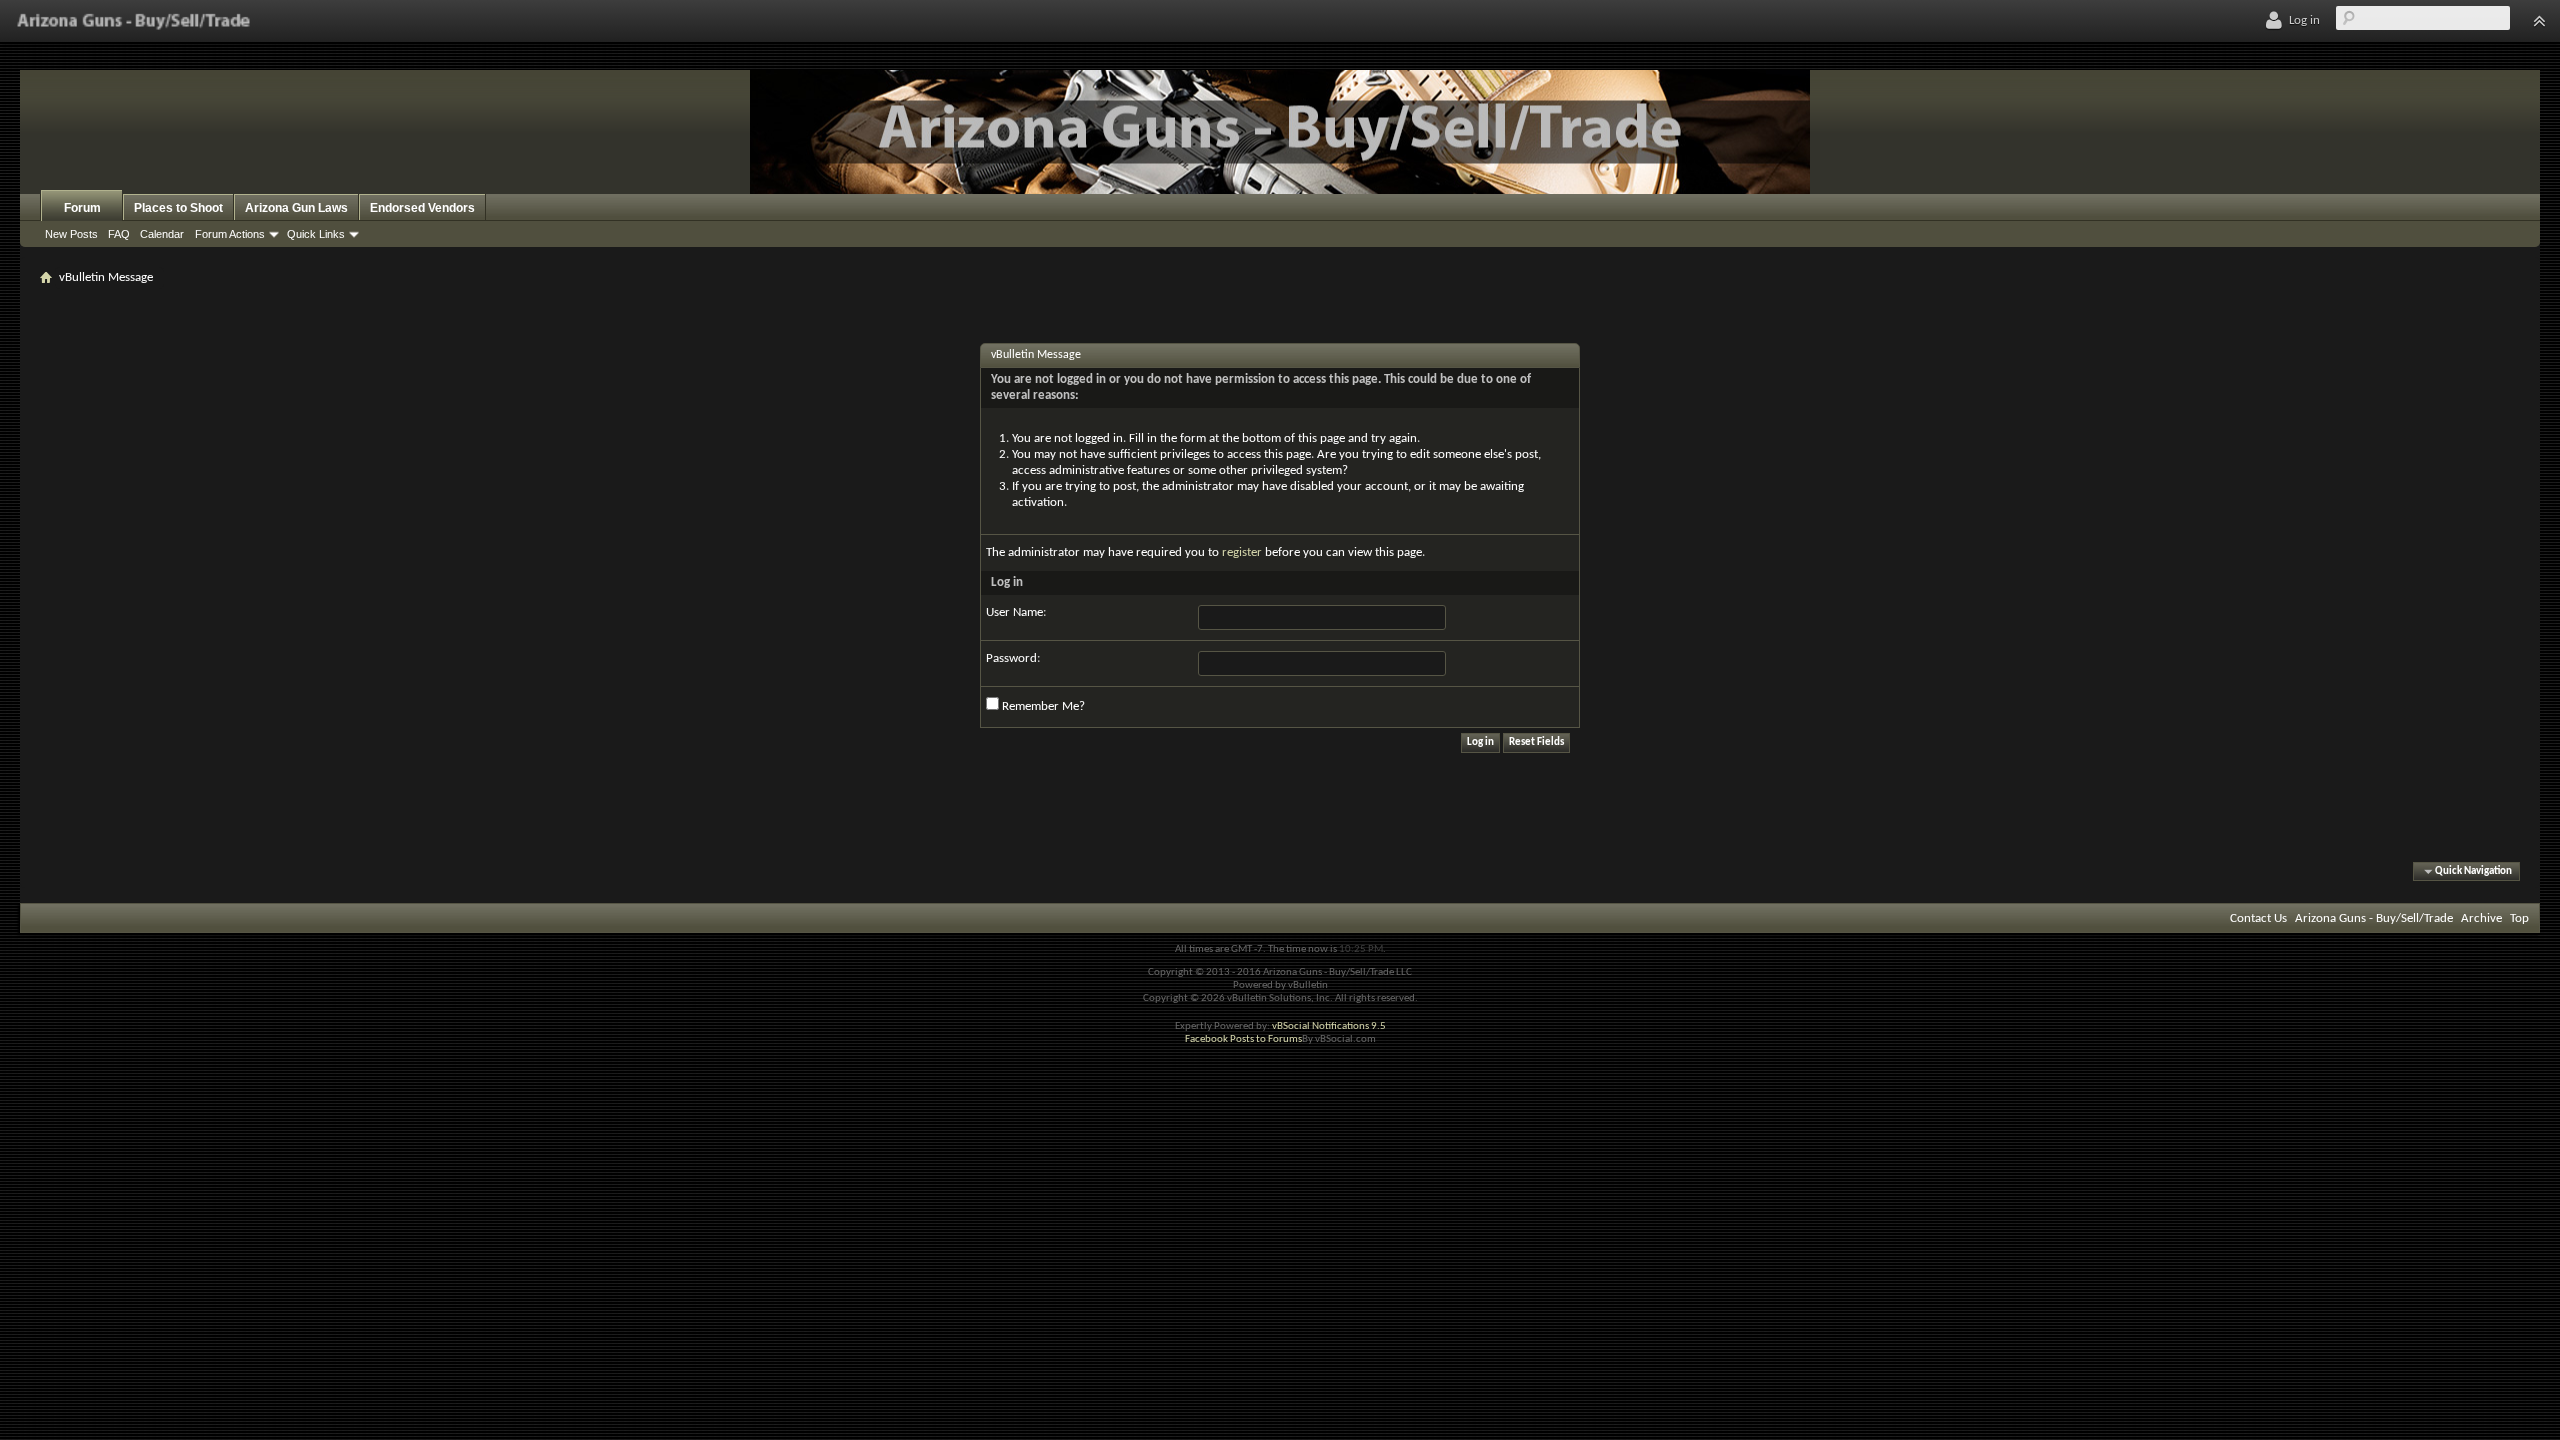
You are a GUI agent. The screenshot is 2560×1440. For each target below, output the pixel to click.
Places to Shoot (178, 208)
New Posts (71, 234)
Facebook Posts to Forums (1243, 1039)
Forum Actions (230, 234)
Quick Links (316, 234)
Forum (82, 208)
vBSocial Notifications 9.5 (1329, 1026)
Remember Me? (1042, 706)
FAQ (119, 234)
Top (2519, 918)
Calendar (162, 234)
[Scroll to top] (2539, 21)
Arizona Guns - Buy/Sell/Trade (2374, 918)
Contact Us (2258, 918)
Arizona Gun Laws (296, 208)
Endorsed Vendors (422, 208)
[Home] (133, 21)
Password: (1013, 658)
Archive (2481, 918)
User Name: (1016, 612)
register (1242, 552)
